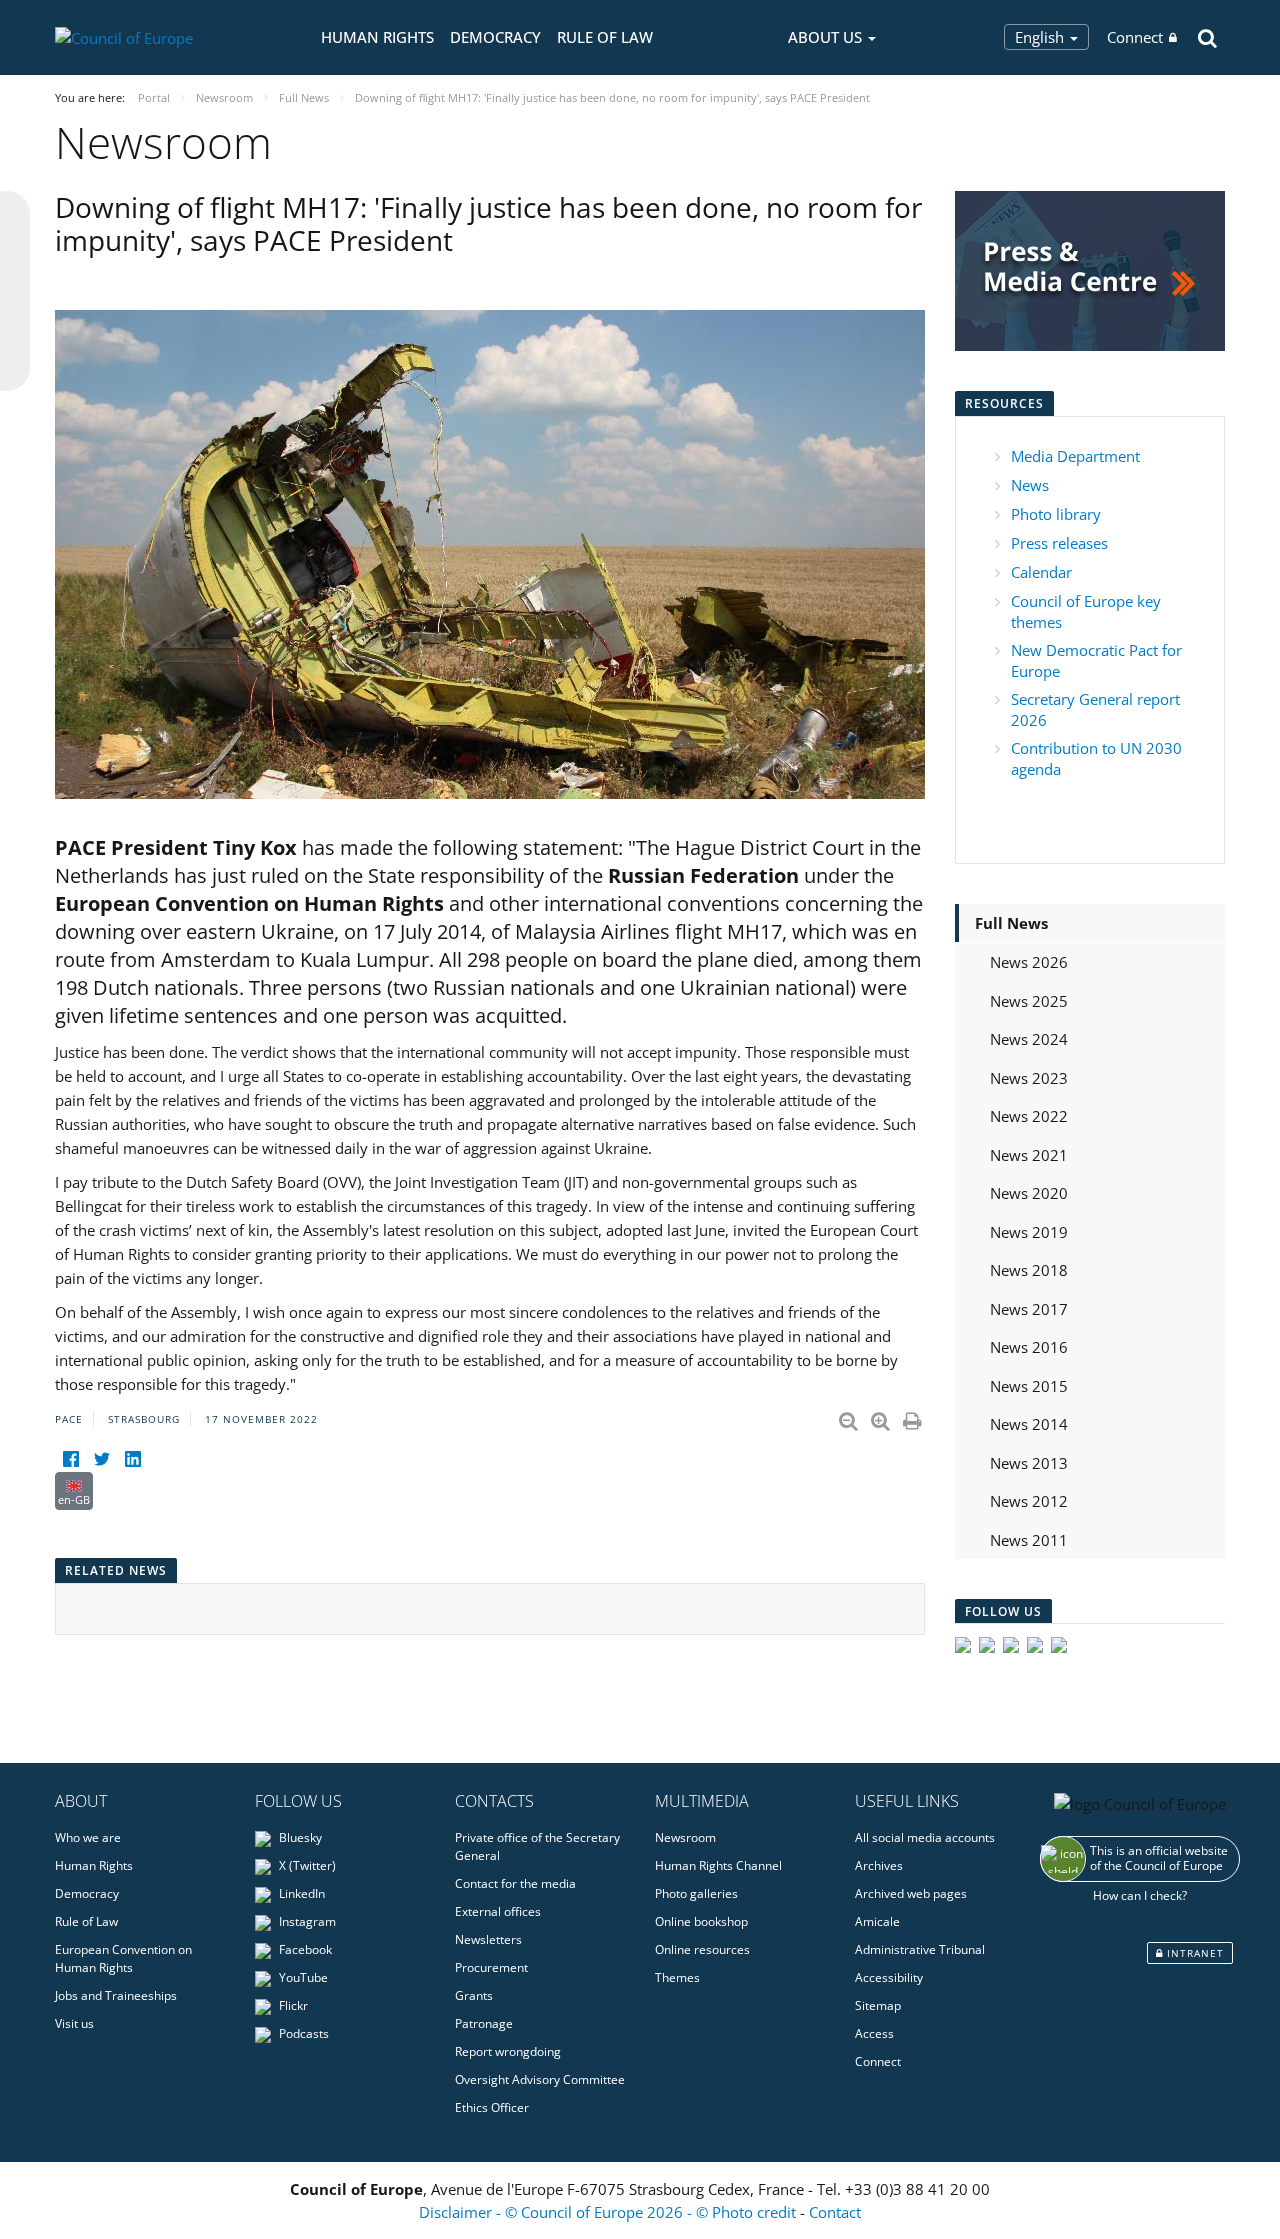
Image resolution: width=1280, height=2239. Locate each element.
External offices (498, 1911)
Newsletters (488, 1939)
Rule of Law (605, 37)
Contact (835, 2212)
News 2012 (1029, 1501)
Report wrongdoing (508, 2051)
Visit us (74, 2023)
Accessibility (889, 1977)
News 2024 (1029, 1039)
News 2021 (1029, 1155)
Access (874, 2033)
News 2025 (1029, 1001)
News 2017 (1029, 1309)
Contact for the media (515, 1883)
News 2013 (1029, 1463)
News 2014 (1029, 1424)
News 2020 (1029, 1193)
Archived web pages (911, 1893)
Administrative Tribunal (920, 1949)
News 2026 (1029, 962)
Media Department (1075, 456)
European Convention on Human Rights (123, 1958)
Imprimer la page (914, 1417)
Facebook (304, 1949)
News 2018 (1029, 1270)
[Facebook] (70, 1459)
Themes (677, 1977)
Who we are (88, 1837)
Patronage (484, 2023)
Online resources (702, 1949)
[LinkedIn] (132, 1459)
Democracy (495, 37)
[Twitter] (101, 1459)
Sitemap (878, 2005)
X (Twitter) (306, 1865)
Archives (879, 1865)
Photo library (1056, 514)
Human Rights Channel (718, 1865)
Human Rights (377, 37)
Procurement (491, 1967)
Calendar (1041, 572)
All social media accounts (925, 1837)
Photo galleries (696, 1893)
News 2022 (1029, 1116)
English (1041, 37)
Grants (474, 1995)
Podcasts (302, 2033)
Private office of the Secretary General (537, 1846)
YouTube (302, 1977)
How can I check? (1140, 1895)
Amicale (877, 1921)
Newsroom (685, 1837)
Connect (1135, 37)
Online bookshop (701, 1921)
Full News (1011, 923)
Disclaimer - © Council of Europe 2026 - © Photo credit (609, 2212)
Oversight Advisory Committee (540, 2079)
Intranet (1193, 1953)
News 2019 (1029, 1232)
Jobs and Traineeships (116, 1995)
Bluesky (299, 1837)
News (1030, 485)
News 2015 (1029, 1386)
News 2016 (1029, 1347)
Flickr (292, 2005)
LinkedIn (300, 1893)
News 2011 (1029, 1540)
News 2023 (1029, 1078)
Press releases (1059, 543)
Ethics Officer (492, 2107)
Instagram (306, 1921)
